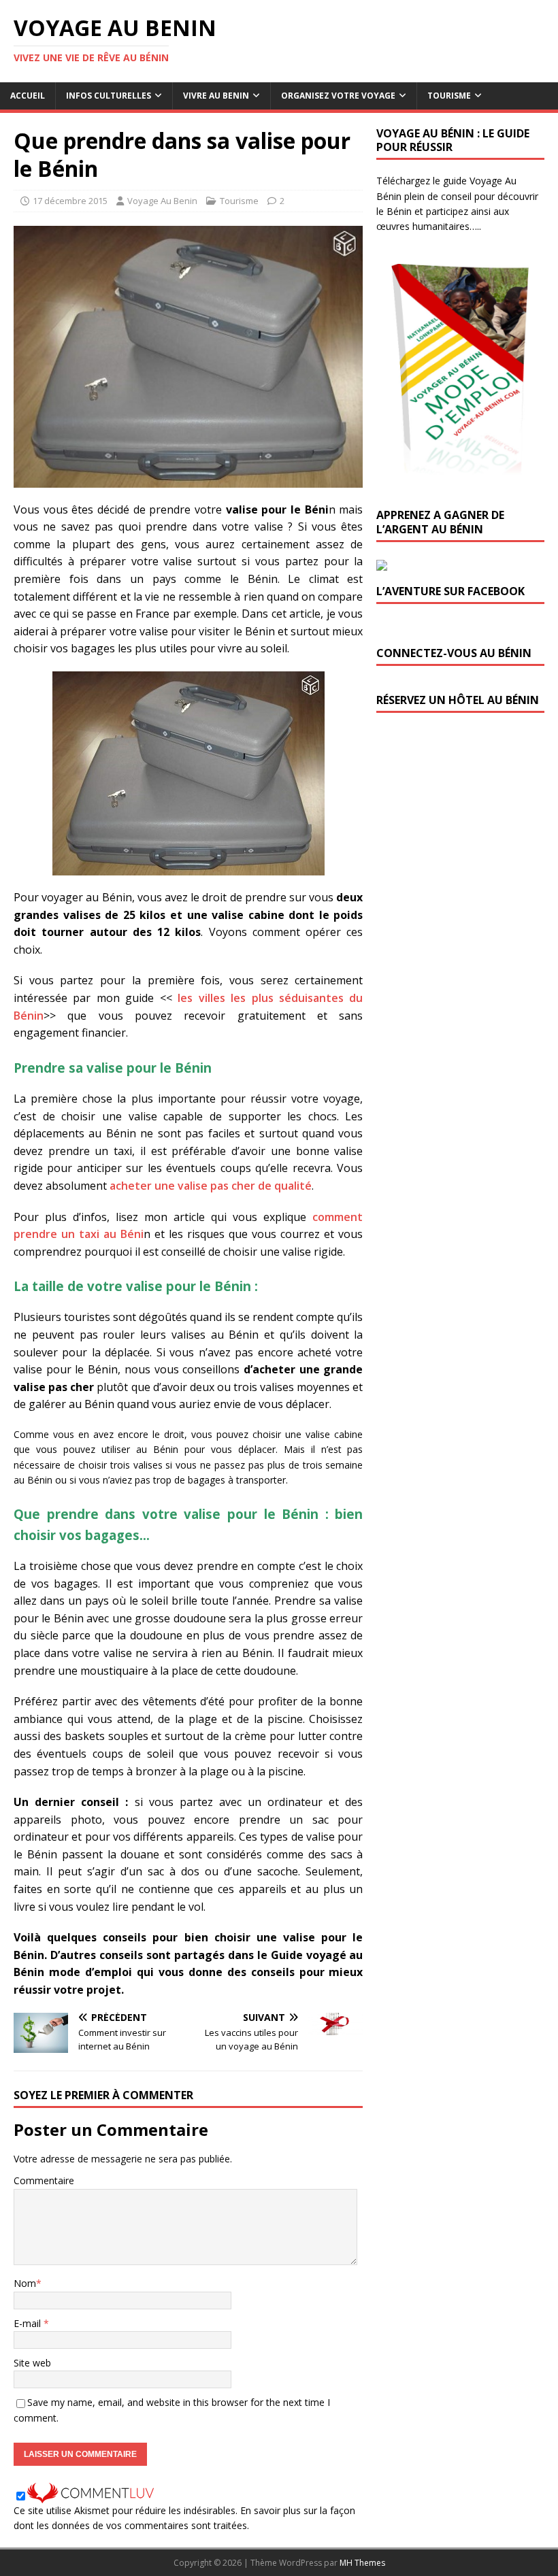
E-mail (29, 2323)
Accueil (28, 96)
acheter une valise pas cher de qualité (211, 1186)
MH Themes (362, 2563)
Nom (25, 2283)
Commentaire (44, 2180)
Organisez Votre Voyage (338, 96)
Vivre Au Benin (216, 96)
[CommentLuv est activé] (91, 2495)
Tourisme (449, 96)
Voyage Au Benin (162, 201)
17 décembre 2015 (70, 201)
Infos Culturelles (109, 96)
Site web (32, 2363)
